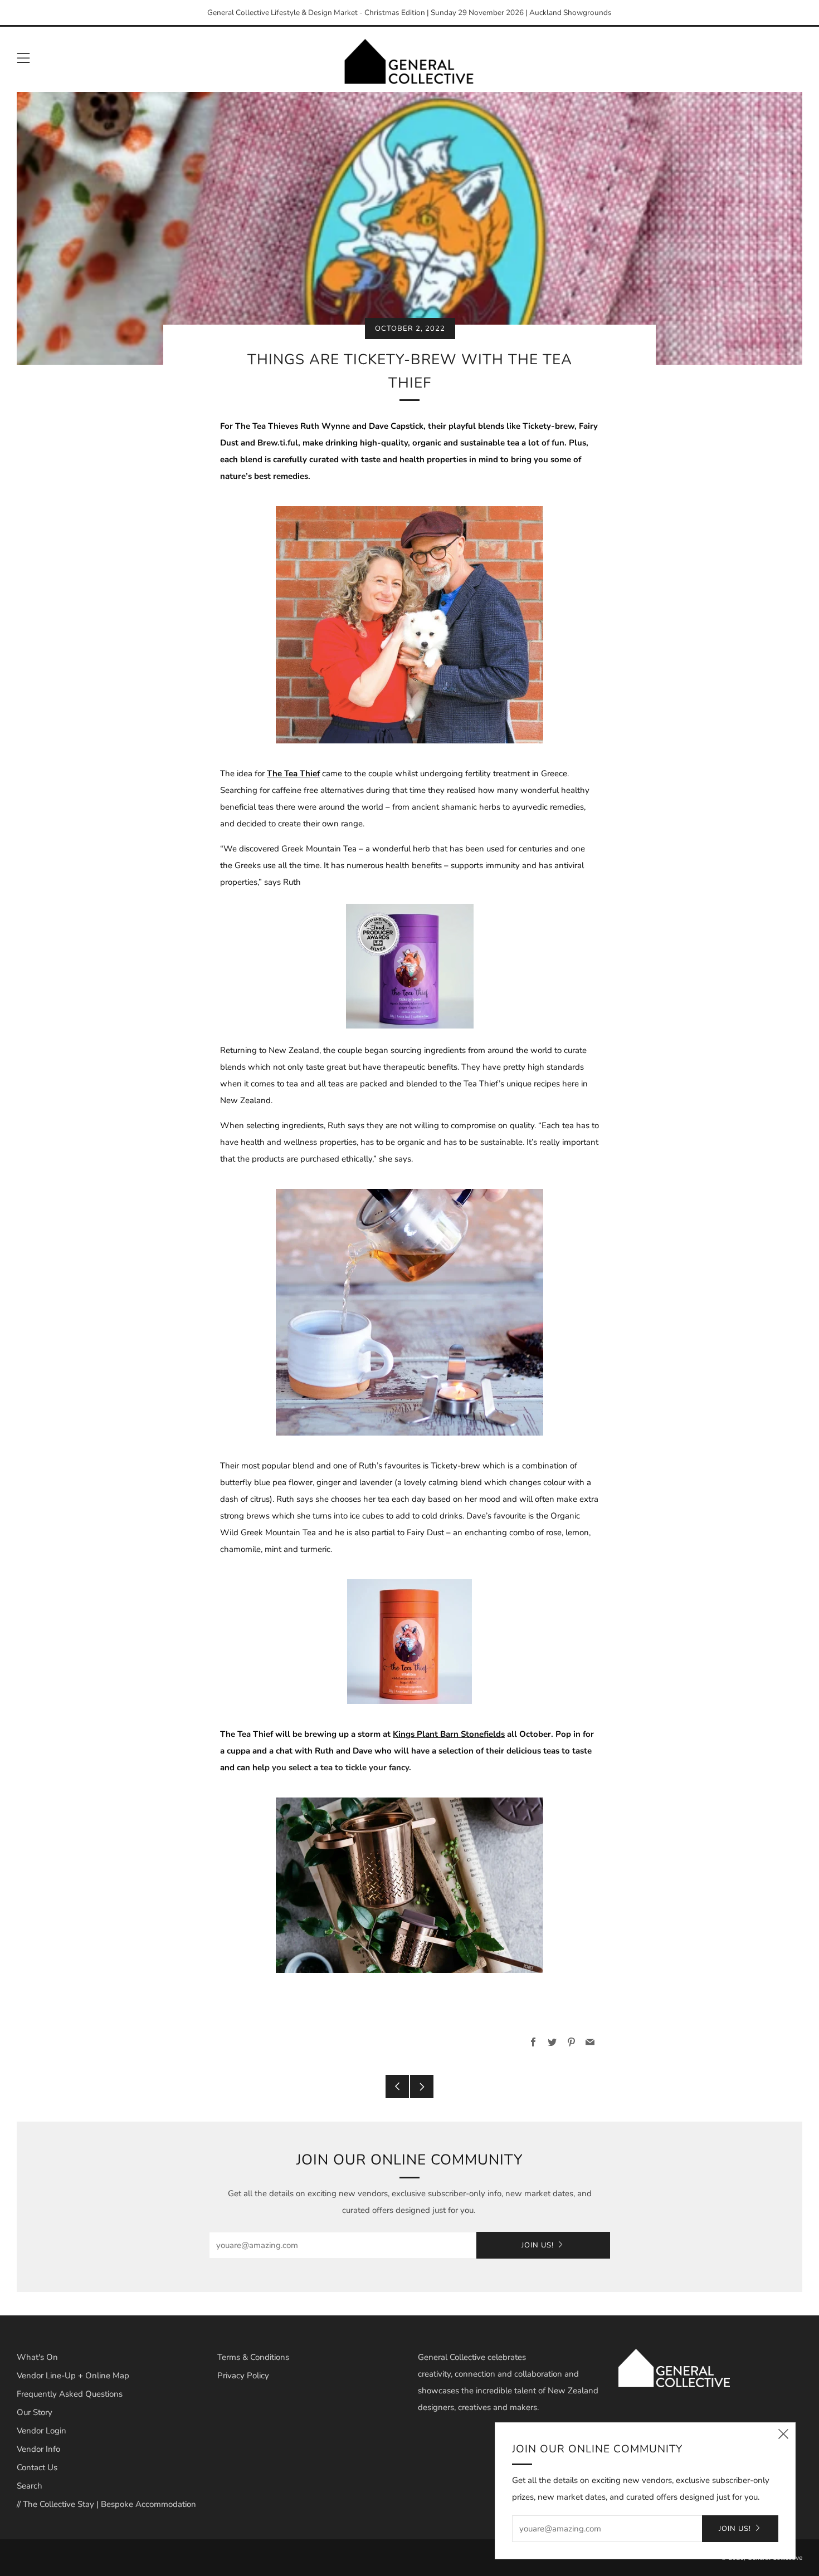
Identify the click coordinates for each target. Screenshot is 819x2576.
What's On (37, 2357)
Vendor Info (38, 2449)
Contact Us (37, 2467)
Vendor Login (42, 2431)
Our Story (35, 2412)
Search (30, 2486)
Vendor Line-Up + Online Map (73, 2376)
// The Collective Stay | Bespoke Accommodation (106, 2504)
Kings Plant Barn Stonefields (449, 1734)
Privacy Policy (243, 2376)
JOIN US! (538, 2245)
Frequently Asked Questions (70, 2394)
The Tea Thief (293, 773)
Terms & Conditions (253, 2357)
